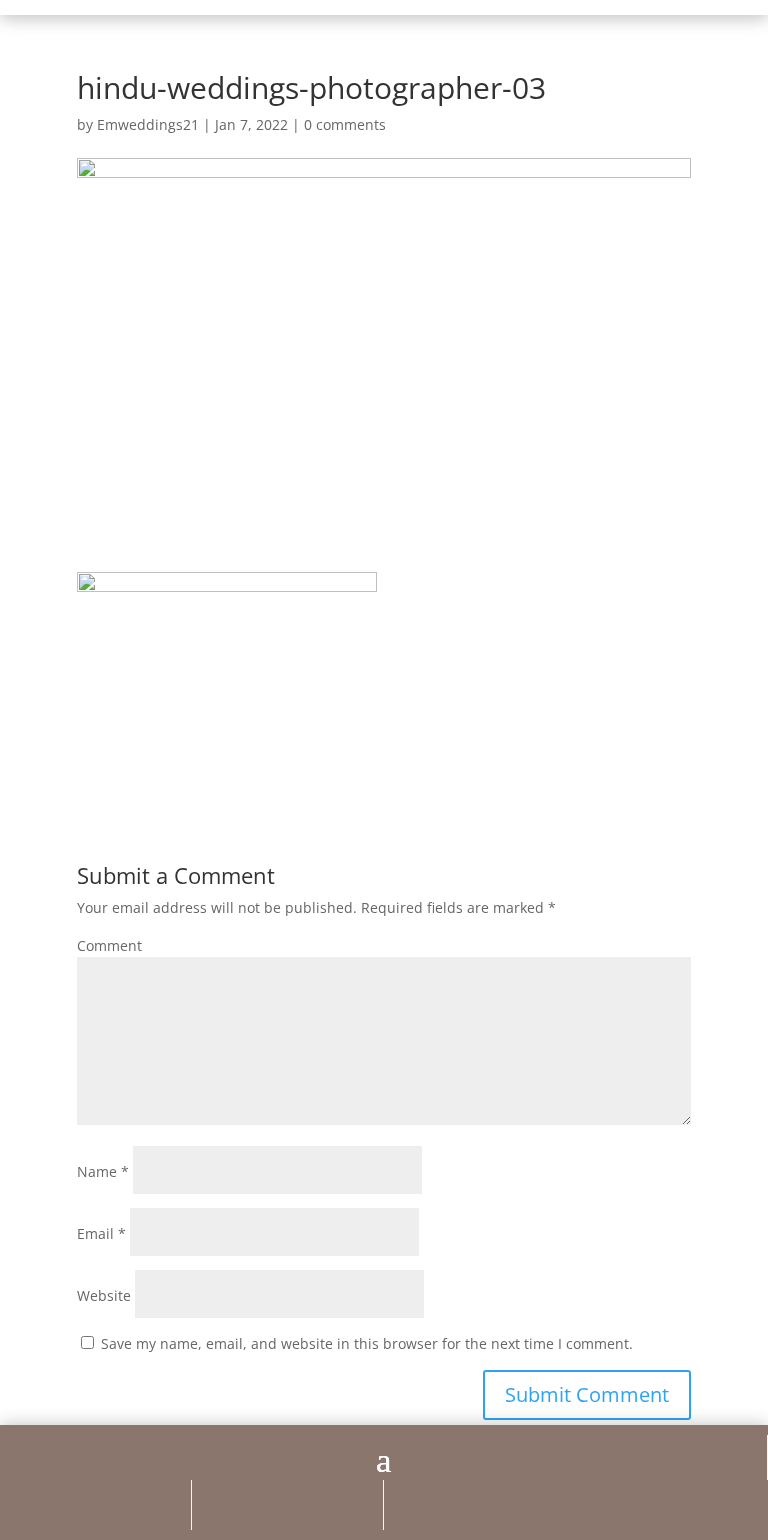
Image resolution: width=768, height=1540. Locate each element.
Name (103, 1171)
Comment (109, 945)
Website (104, 1295)
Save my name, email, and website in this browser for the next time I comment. (367, 1343)
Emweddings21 (148, 124)
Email (101, 1233)
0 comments (345, 124)
